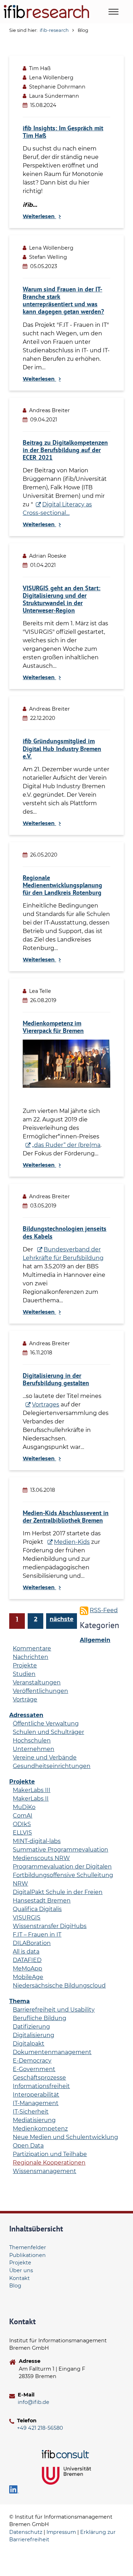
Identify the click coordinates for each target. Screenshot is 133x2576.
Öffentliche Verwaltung (46, 1724)
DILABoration (32, 1943)
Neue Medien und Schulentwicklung (65, 2137)
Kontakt (20, 2278)
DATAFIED (27, 1960)
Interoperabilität (36, 2095)
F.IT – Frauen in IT (37, 1935)
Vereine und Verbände (45, 1758)
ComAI (23, 1816)
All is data (26, 1952)
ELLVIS (22, 1833)
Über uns (21, 2270)
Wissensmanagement (45, 2171)
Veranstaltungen (37, 1682)
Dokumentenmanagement (52, 2052)
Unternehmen (34, 1749)
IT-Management (36, 2103)
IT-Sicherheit (31, 2112)
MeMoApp (27, 1969)
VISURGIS (27, 1918)
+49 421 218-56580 (40, 2428)
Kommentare (32, 1648)
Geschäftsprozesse (39, 2078)
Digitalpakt (29, 2044)
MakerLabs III (32, 1790)
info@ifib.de (34, 2402)
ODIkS (22, 1824)
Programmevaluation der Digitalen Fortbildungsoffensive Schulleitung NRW (63, 1875)
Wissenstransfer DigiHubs (50, 1926)
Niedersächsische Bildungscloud (59, 1986)
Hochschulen (32, 1741)
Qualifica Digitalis (37, 1909)
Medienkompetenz (40, 2129)
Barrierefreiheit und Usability (54, 2010)
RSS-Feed (104, 1610)
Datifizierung (31, 2027)
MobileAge (28, 1977)
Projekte (25, 1665)
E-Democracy (32, 2061)
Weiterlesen (39, 216)
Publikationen (27, 2255)
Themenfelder (28, 2247)
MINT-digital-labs (37, 1841)
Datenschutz (26, 2532)
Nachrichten (31, 1657)
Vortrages (46, 1404)
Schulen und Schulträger (48, 1732)
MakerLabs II (31, 1799)
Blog (15, 2286)
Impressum (61, 2532)
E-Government (34, 2069)
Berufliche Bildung (40, 2018)
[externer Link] (67, 2454)
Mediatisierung (34, 2120)
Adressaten (26, 1715)
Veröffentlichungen (40, 1691)
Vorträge (25, 1699)
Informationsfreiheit (41, 2086)
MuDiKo (24, 1807)
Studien (24, 1674)
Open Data (28, 2146)
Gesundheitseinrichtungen (52, 1766)
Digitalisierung (34, 2035)
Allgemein (95, 1640)
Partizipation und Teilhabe (50, 2154)
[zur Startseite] (46, 12)
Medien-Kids (72, 1542)
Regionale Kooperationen (49, 2163)
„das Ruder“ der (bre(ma (66, 1145)
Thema (20, 2001)
